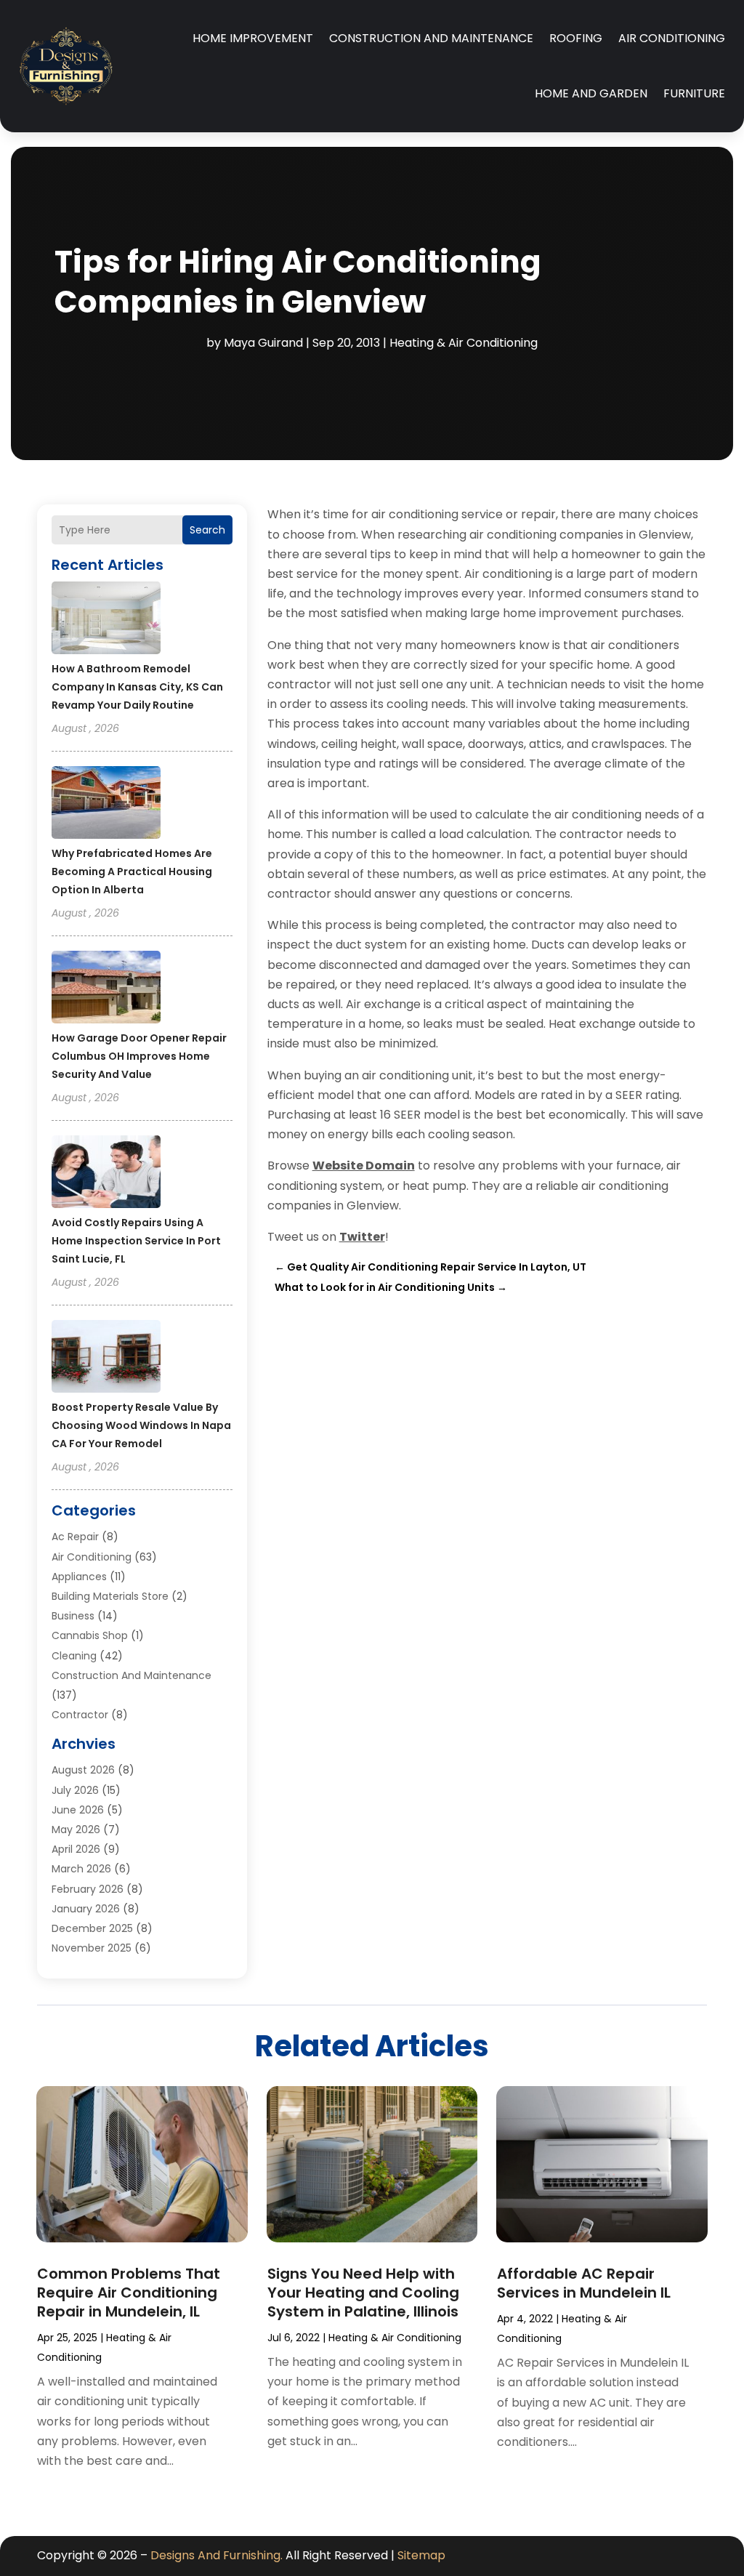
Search (207, 530)
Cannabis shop (90, 1635)
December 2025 (92, 1928)
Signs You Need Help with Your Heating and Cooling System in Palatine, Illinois (363, 2293)
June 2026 (78, 1810)
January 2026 (86, 1909)
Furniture (694, 93)
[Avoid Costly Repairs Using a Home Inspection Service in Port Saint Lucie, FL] (106, 1174)
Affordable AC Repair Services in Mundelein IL (584, 2283)
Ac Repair (75, 1537)
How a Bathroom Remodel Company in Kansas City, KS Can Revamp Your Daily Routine (137, 687)
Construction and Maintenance (431, 38)
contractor (80, 1715)
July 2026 (75, 1790)
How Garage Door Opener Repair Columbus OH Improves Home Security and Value (139, 1056)
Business (73, 1616)
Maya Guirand (263, 343)
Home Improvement (253, 38)
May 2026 (76, 1830)
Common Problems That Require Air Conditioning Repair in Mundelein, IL (129, 2293)
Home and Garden (591, 93)
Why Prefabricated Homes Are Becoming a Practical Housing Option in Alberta (132, 872)
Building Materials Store (110, 1596)
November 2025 (92, 1948)
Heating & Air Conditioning (464, 343)
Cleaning (74, 1656)
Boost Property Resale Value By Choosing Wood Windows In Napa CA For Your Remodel (141, 1425)
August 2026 (83, 1770)
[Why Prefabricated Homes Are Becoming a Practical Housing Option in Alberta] (106, 805)
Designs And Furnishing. (217, 2555)
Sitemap (421, 2555)
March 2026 (81, 1869)
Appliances (79, 1577)
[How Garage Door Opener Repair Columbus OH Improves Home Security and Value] (106, 989)
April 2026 (76, 1849)
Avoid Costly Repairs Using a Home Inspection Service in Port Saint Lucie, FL (136, 1241)
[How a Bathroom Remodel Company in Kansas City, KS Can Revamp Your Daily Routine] (106, 620)
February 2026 (88, 1889)
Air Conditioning (672, 38)
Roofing (576, 38)
